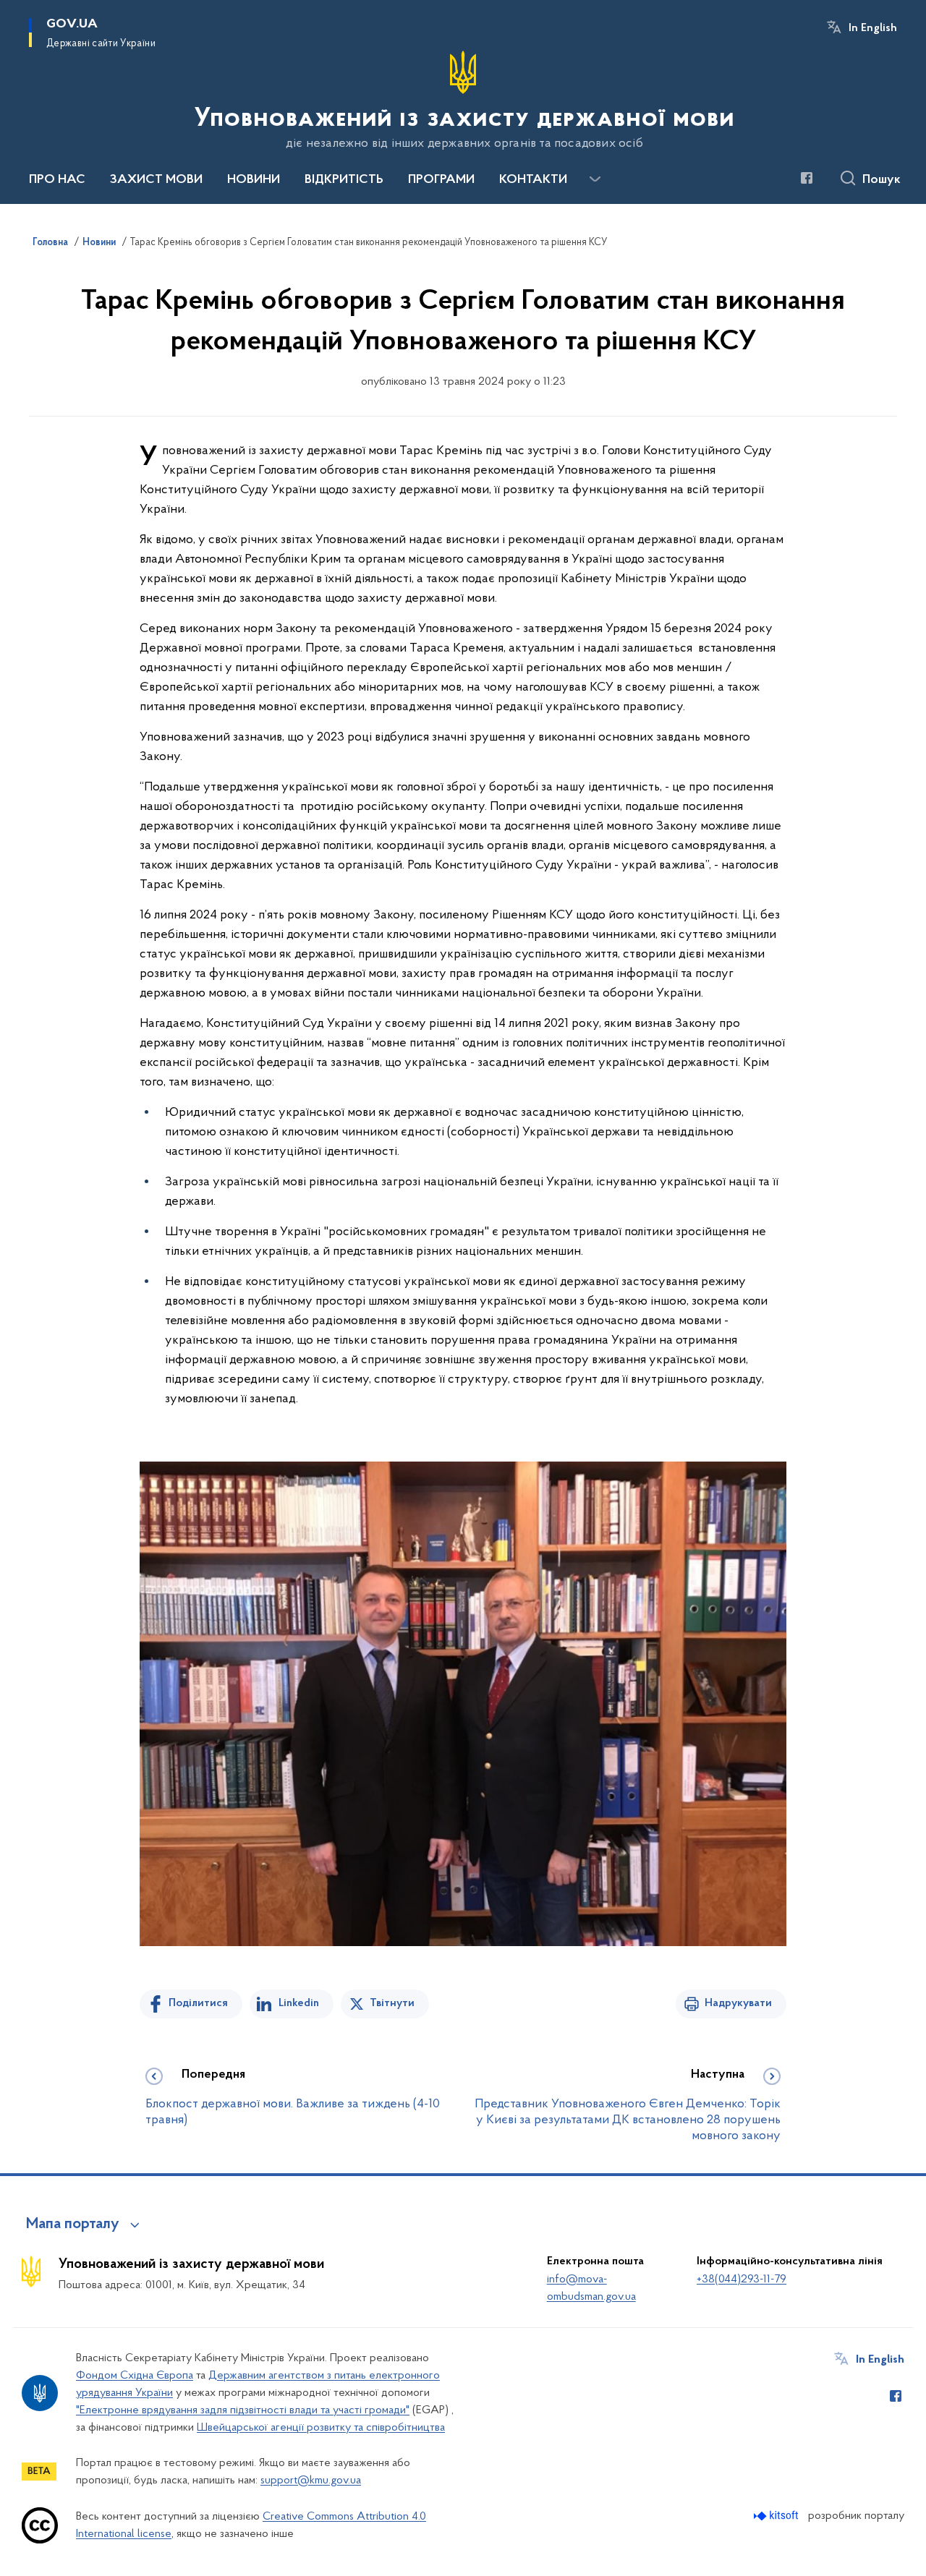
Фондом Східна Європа (135, 2376)
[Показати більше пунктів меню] (595, 179)
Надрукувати (738, 2003)
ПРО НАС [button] (57, 180)
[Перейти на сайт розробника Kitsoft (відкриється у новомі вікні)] (777, 2516)
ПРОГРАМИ (441, 180)
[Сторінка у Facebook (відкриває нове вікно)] (807, 178)
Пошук (882, 180)
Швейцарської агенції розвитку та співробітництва (321, 2428)
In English (873, 28)
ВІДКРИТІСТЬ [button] (344, 180)
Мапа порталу (73, 2225)
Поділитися (198, 2003)
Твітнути (392, 2003)
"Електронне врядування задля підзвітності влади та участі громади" (243, 2410)
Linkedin (299, 2003)
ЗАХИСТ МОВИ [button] (156, 180)
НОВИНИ (254, 180)
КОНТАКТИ (533, 180)
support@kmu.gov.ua (311, 2481)
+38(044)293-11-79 (742, 2279)
